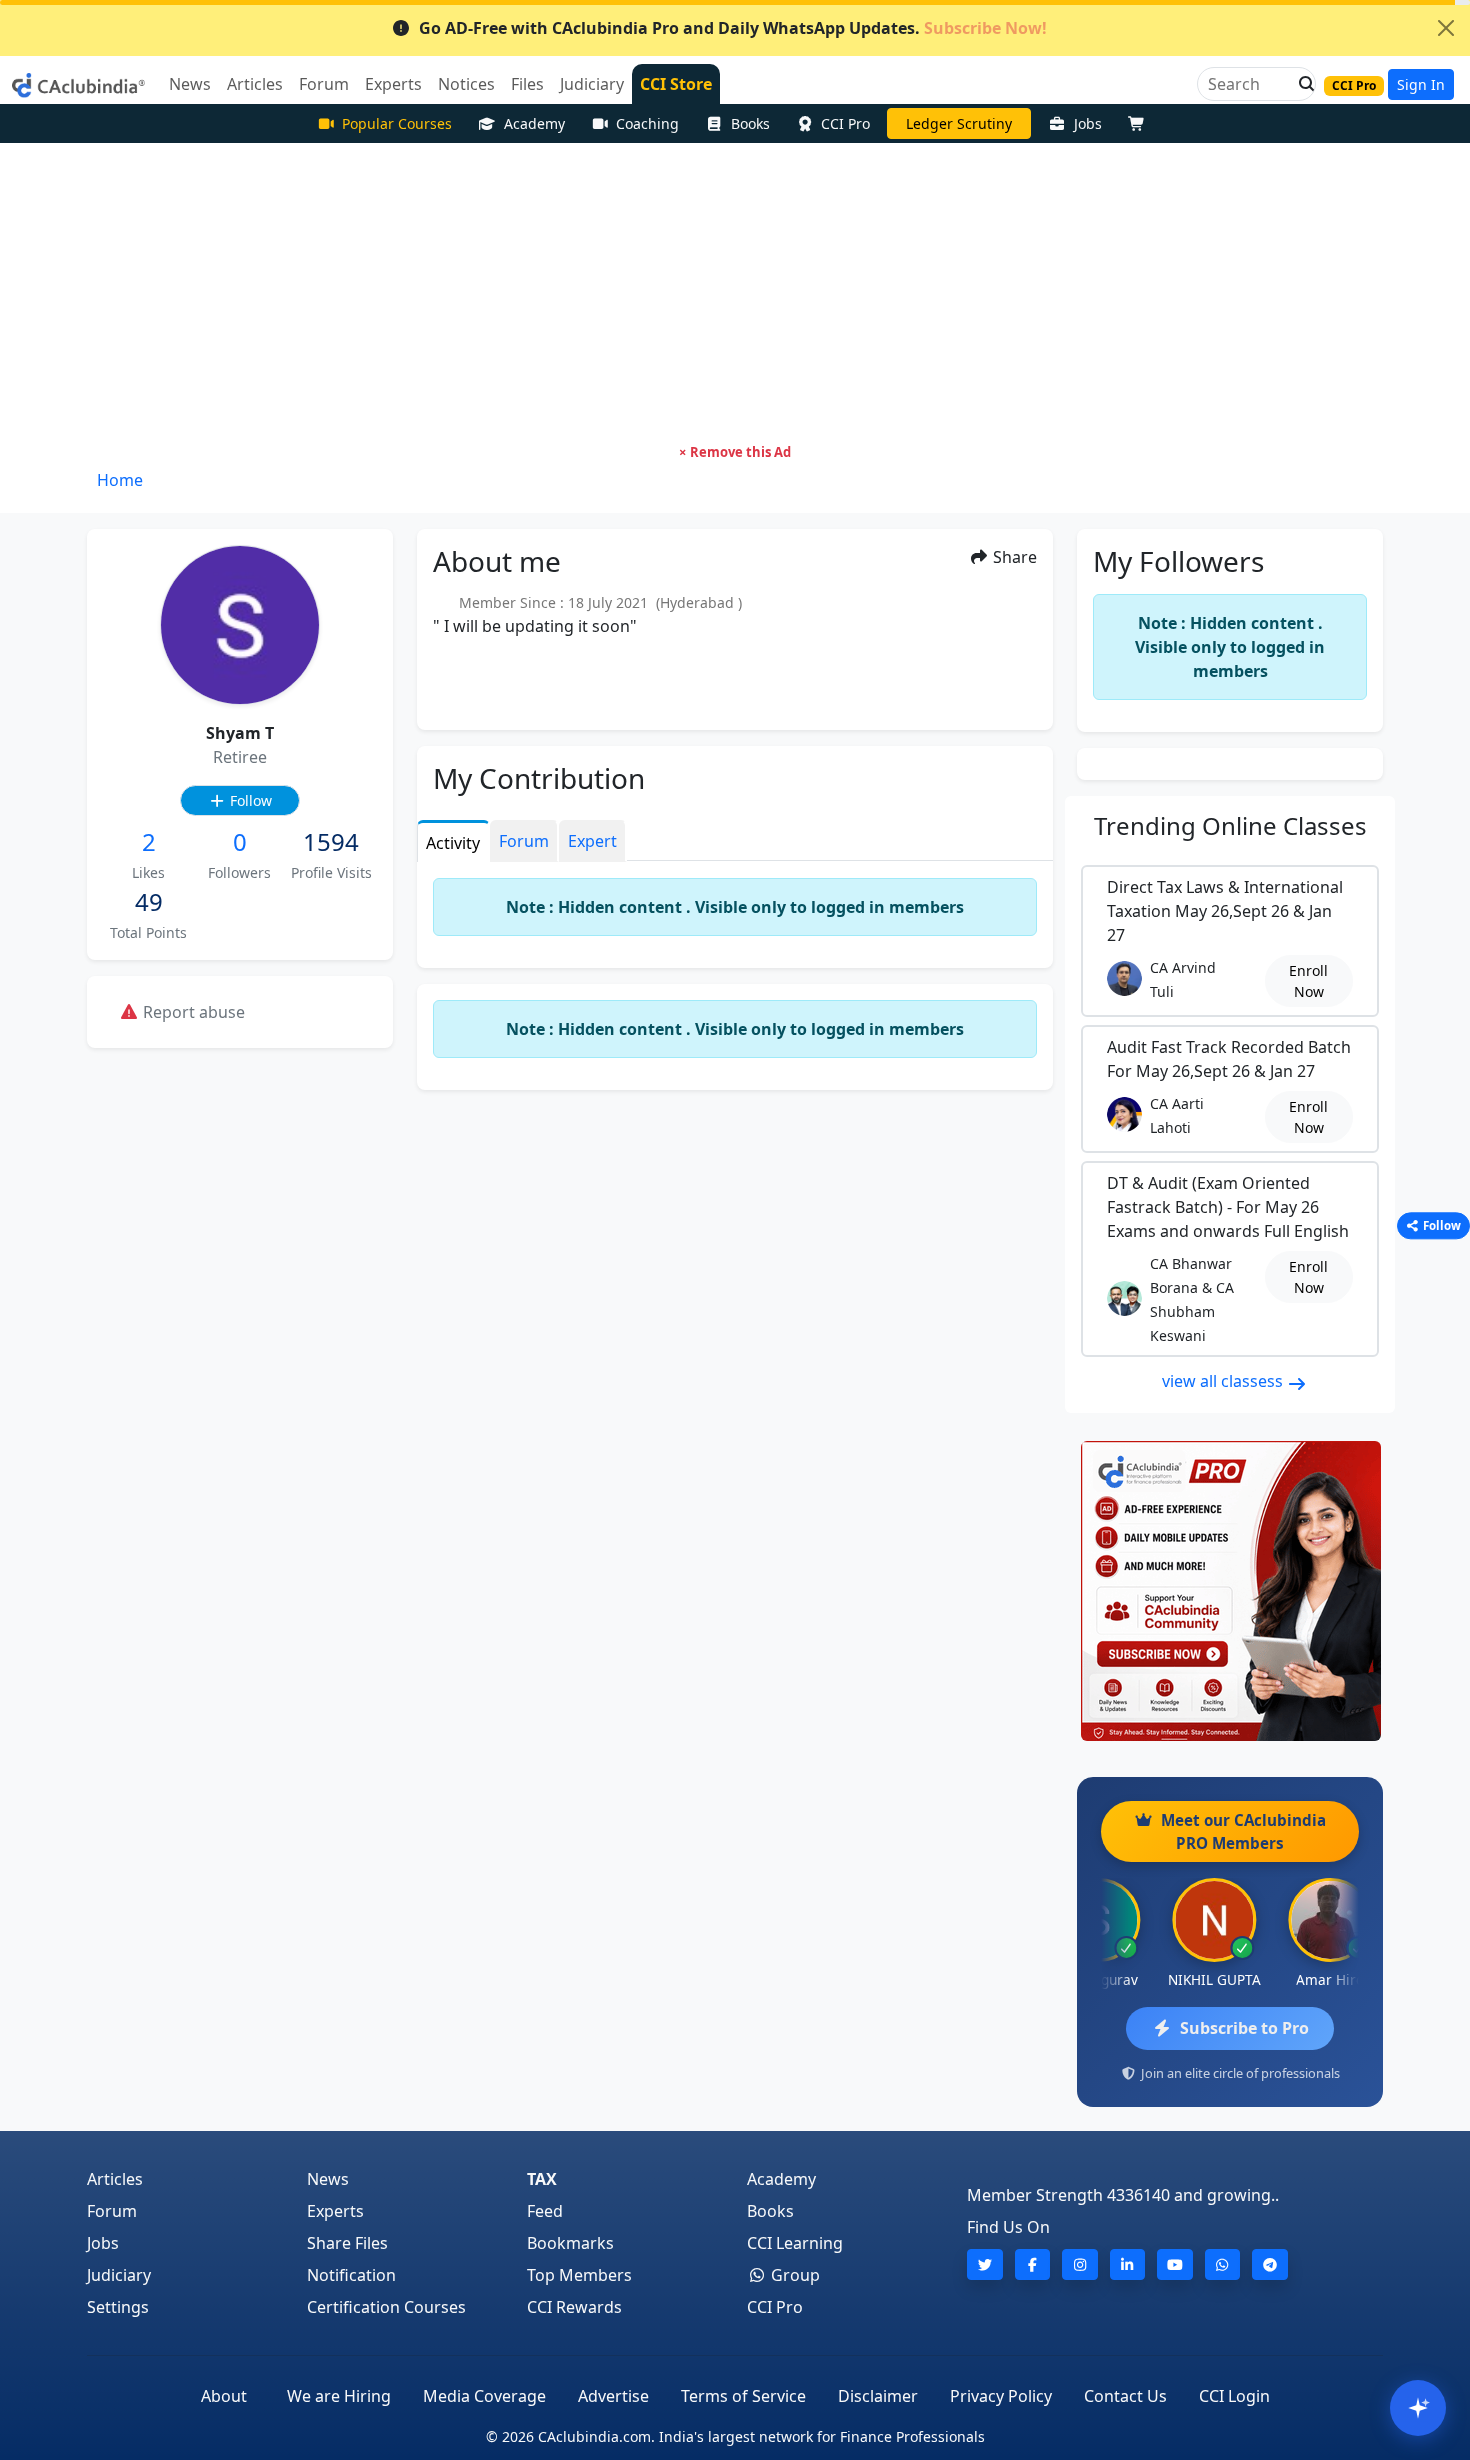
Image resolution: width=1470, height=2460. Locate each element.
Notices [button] (466, 84)
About (224, 2396)
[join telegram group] (1270, 2264)
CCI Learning (795, 2243)
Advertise (613, 2396)
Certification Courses (386, 2307)
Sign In (1421, 84)
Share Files (347, 2243)
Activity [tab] (453, 843)
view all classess (1224, 1381)
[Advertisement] (735, 293)
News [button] (190, 84)
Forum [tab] (524, 841)
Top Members (579, 2275)
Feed (545, 2211)
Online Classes (1230, 825)
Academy (534, 123)
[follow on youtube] (1175, 2264)
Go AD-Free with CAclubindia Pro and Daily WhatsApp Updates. (733, 28)
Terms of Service (743, 2396)
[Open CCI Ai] (1418, 2408)
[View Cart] (1141, 123)
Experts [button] (393, 84)
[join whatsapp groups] (1223, 2264)
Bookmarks (570, 2243)
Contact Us (1125, 2396)
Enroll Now (1308, 981)
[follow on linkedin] (1128, 2264)
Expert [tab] (592, 841)
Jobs (1088, 123)
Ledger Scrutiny (959, 123)
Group (793, 2275)
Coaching (647, 123)
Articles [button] (255, 84)
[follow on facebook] (1033, 2264)
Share (1013, 557)
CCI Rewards (574, 2307)
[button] (1301, 84)
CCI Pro (845, 123)
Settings (118, 2307)
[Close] (1446, 28)
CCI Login (1234, 2396)
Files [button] (527, 84)
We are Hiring (339, 2396)
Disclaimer (878, 2396)
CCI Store (676, 84)
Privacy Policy (1001, 2396)
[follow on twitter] (985, 2264)
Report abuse (192, 1012)
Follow (249, 800)
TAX (542, 2179)
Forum (112, 2211)
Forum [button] (324, 84)
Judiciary (119, 2275)
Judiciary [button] (592, 84)
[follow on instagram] (1080, 2264)
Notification (351, 2275)
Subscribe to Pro (1244, 2028)
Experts (335, 2211)
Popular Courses (397, 123)
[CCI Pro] (1230, 1591)
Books (750, 123)
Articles (115, 2179)
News (328, 2179)
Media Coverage (484, 2396)
